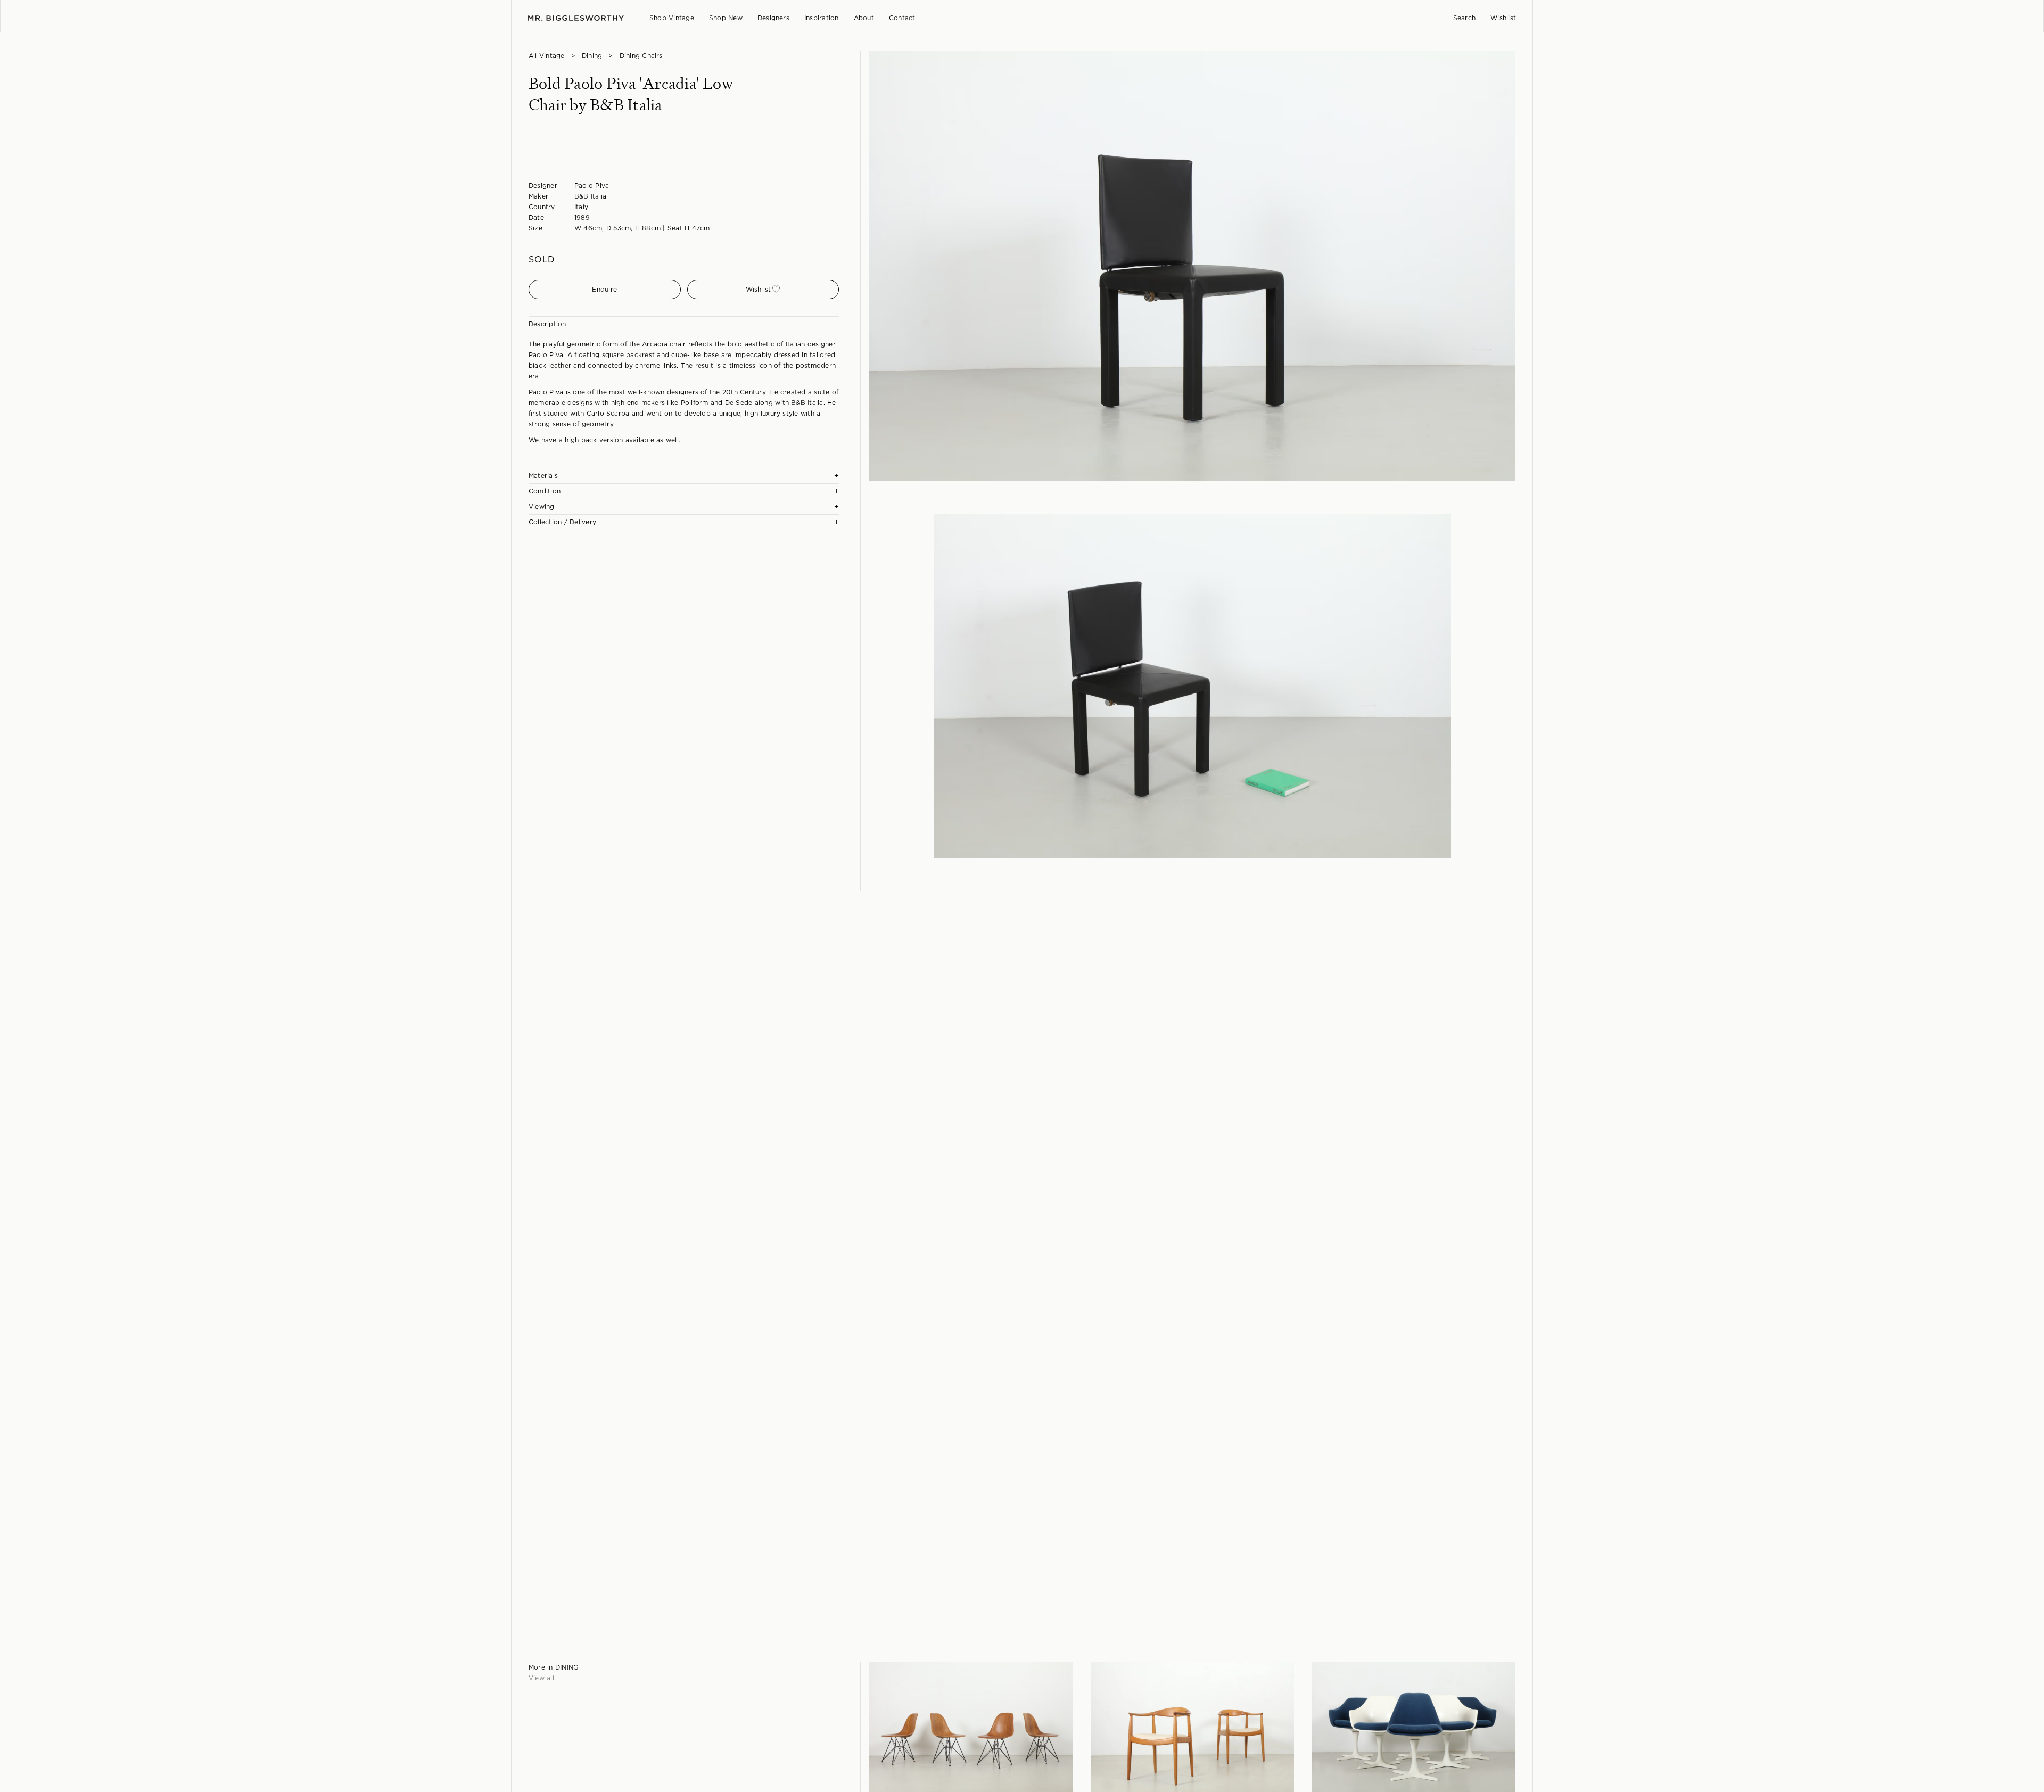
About (864, 18)
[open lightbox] (1192, 266)
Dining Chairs (641, 56)
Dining (592, 56)
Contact (902, 18)
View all (541, 1678)
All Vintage (547, 56)
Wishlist (1503, 18)
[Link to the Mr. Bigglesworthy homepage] (576, 18)
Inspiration (822, 18)
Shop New (726, 18)
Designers (773, 18)
